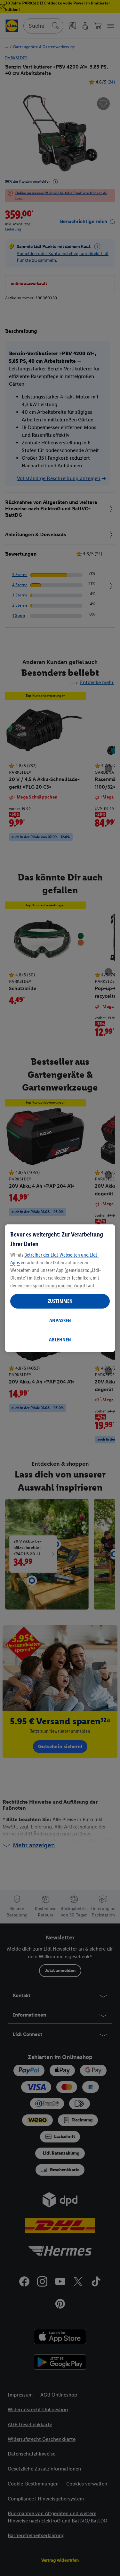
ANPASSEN (60, 1321)
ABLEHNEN (60, 1340)
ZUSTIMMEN (60, 1301)
